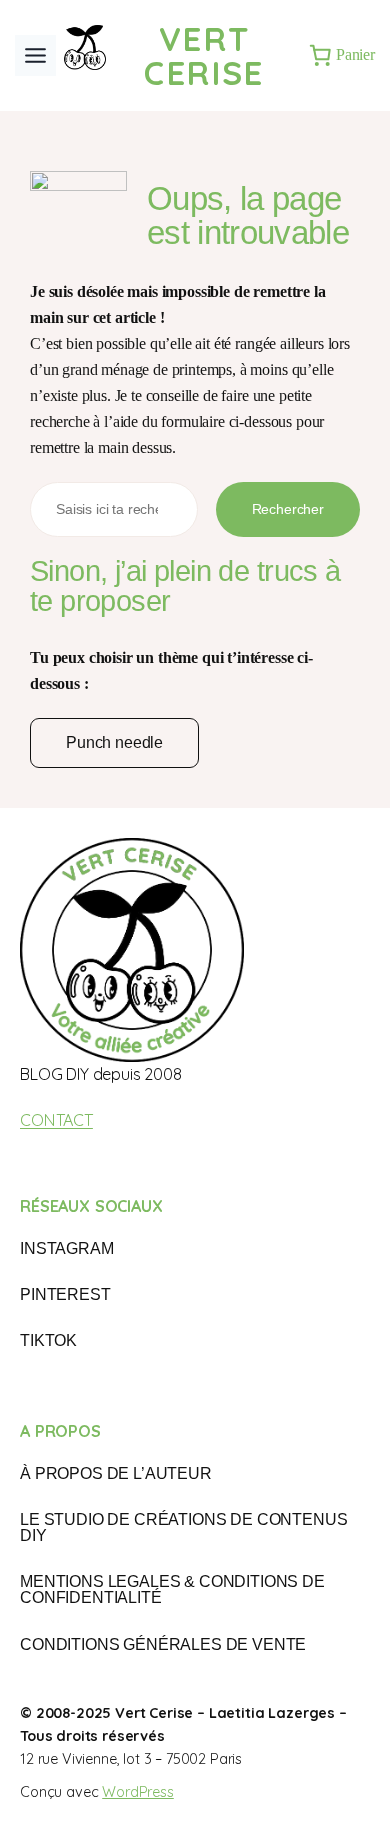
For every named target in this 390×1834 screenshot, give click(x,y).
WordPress (138, 1792)
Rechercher (288, 509)
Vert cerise (204, 55)
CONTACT (56, 1120)
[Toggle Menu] (35, 55)
